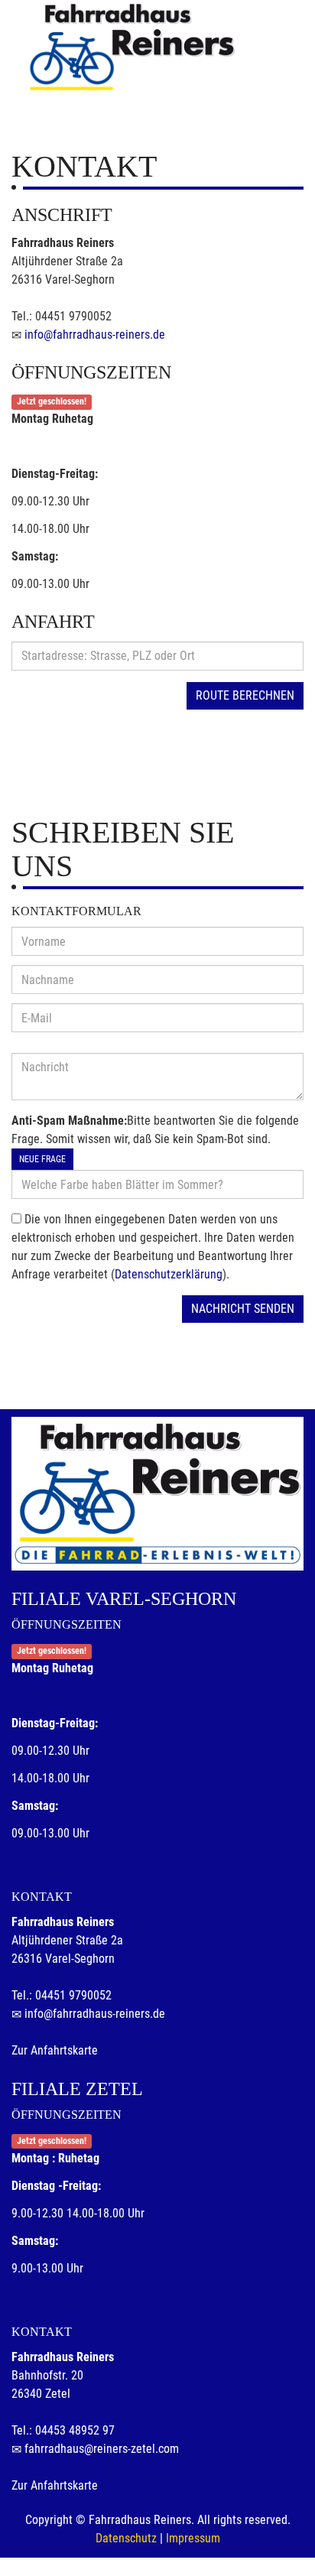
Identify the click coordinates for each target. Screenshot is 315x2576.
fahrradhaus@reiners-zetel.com (102, 2449)
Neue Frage (42, 1159)
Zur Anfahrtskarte (55, 2050)
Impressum (193, 2538)
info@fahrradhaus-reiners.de (95, 335)
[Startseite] (131, 47)
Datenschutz (126, 2538)
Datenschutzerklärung (169, 1274)
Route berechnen (245, 695)
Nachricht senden (243, 1309)
